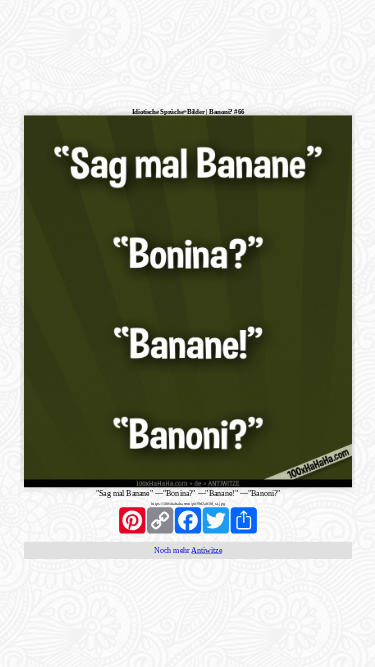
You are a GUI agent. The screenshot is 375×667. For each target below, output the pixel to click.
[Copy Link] (160, 520)
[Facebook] (188, 520)
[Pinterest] (132, 520)
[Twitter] (215, 520)
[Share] (243, 520)
